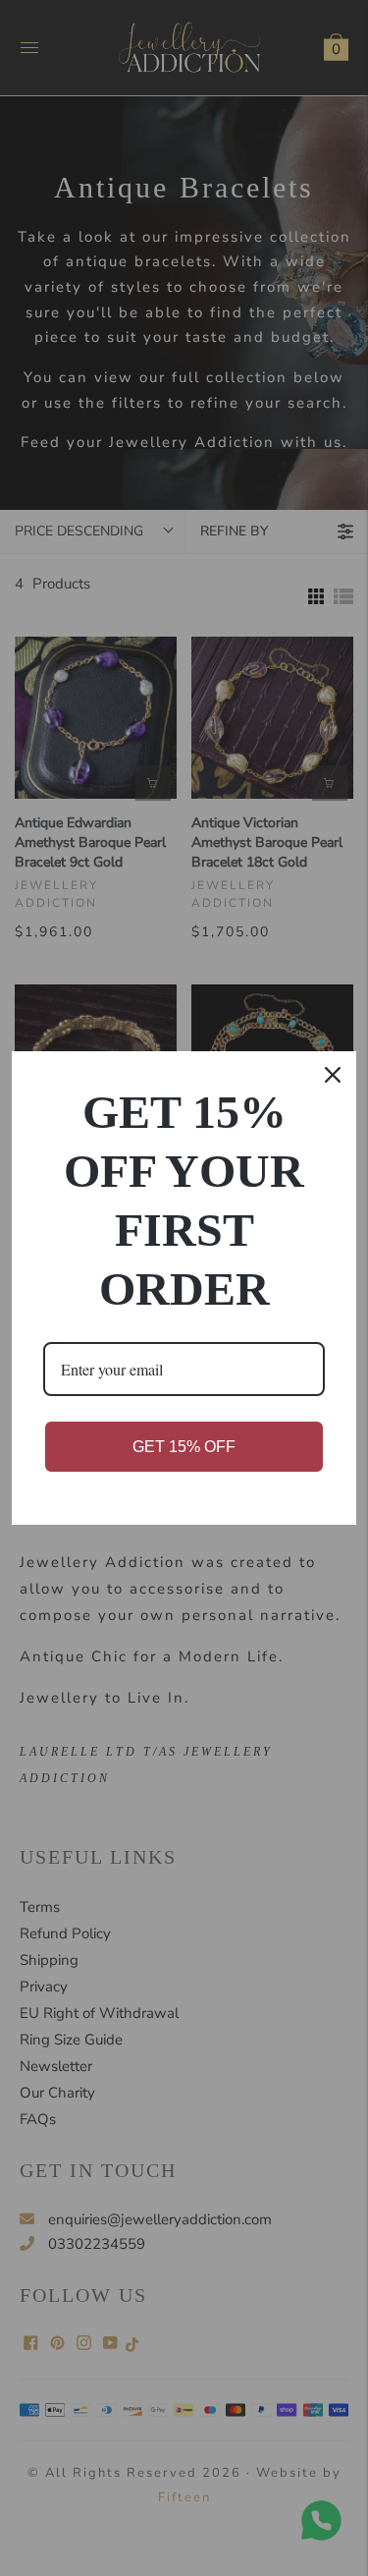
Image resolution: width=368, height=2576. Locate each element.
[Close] (333, 1075)
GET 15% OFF (184, 1447)
